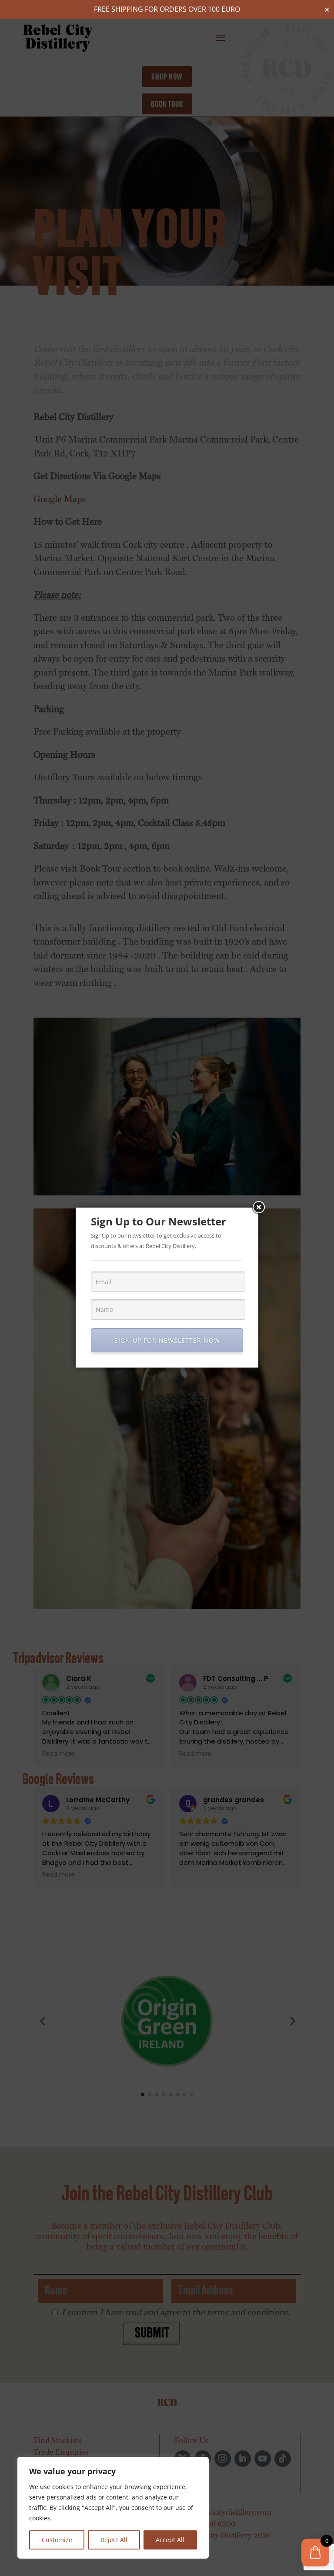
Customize (57, 2540)
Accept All (170, 2540)
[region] (113, 2508)
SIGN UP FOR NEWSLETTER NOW (167, 1340)
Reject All (114, 2540)
